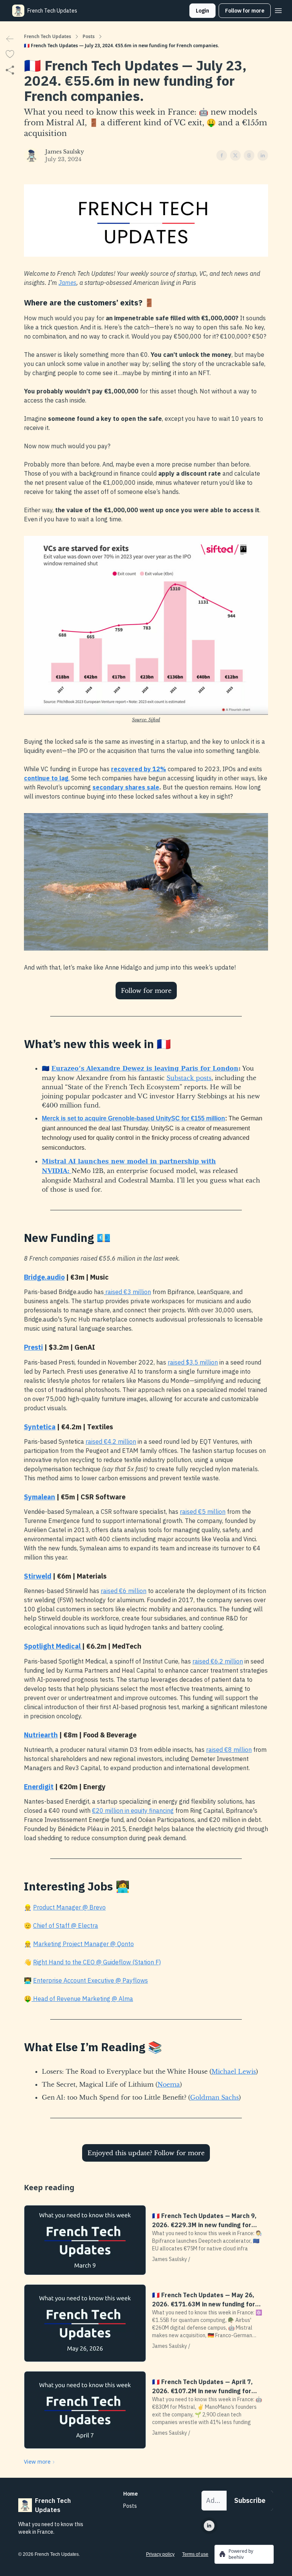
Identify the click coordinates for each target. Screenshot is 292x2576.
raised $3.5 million (193, 1362)
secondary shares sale (126, 787)
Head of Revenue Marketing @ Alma (82, 1999)
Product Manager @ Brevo (69, 1907)
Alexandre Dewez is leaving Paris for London (162, 1068)
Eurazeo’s (68, 1068)
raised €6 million (124, 1591)
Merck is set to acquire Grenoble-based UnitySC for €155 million (133, 1118)
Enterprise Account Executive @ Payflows (90, 1980)
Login (202, 11)
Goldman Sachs (214, 2097)
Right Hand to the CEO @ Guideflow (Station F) (97, 1962)
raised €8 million (229, 1750)
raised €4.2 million (111, 1441)
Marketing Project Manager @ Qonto (83, 1944)
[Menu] (278, 10)
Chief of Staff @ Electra (66, 1926)
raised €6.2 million (218, 1661)
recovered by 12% (139, 769)
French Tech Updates (48, 37)
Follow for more (245, 11)
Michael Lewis (234, 2071)
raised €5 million (203, 1512)
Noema (169, 2084)
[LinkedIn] (209, 2526)
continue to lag (46, 778)
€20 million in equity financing (133, 1811)
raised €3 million (127, 1292)
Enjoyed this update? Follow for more (146, 2153)
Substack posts (189, 1078)
